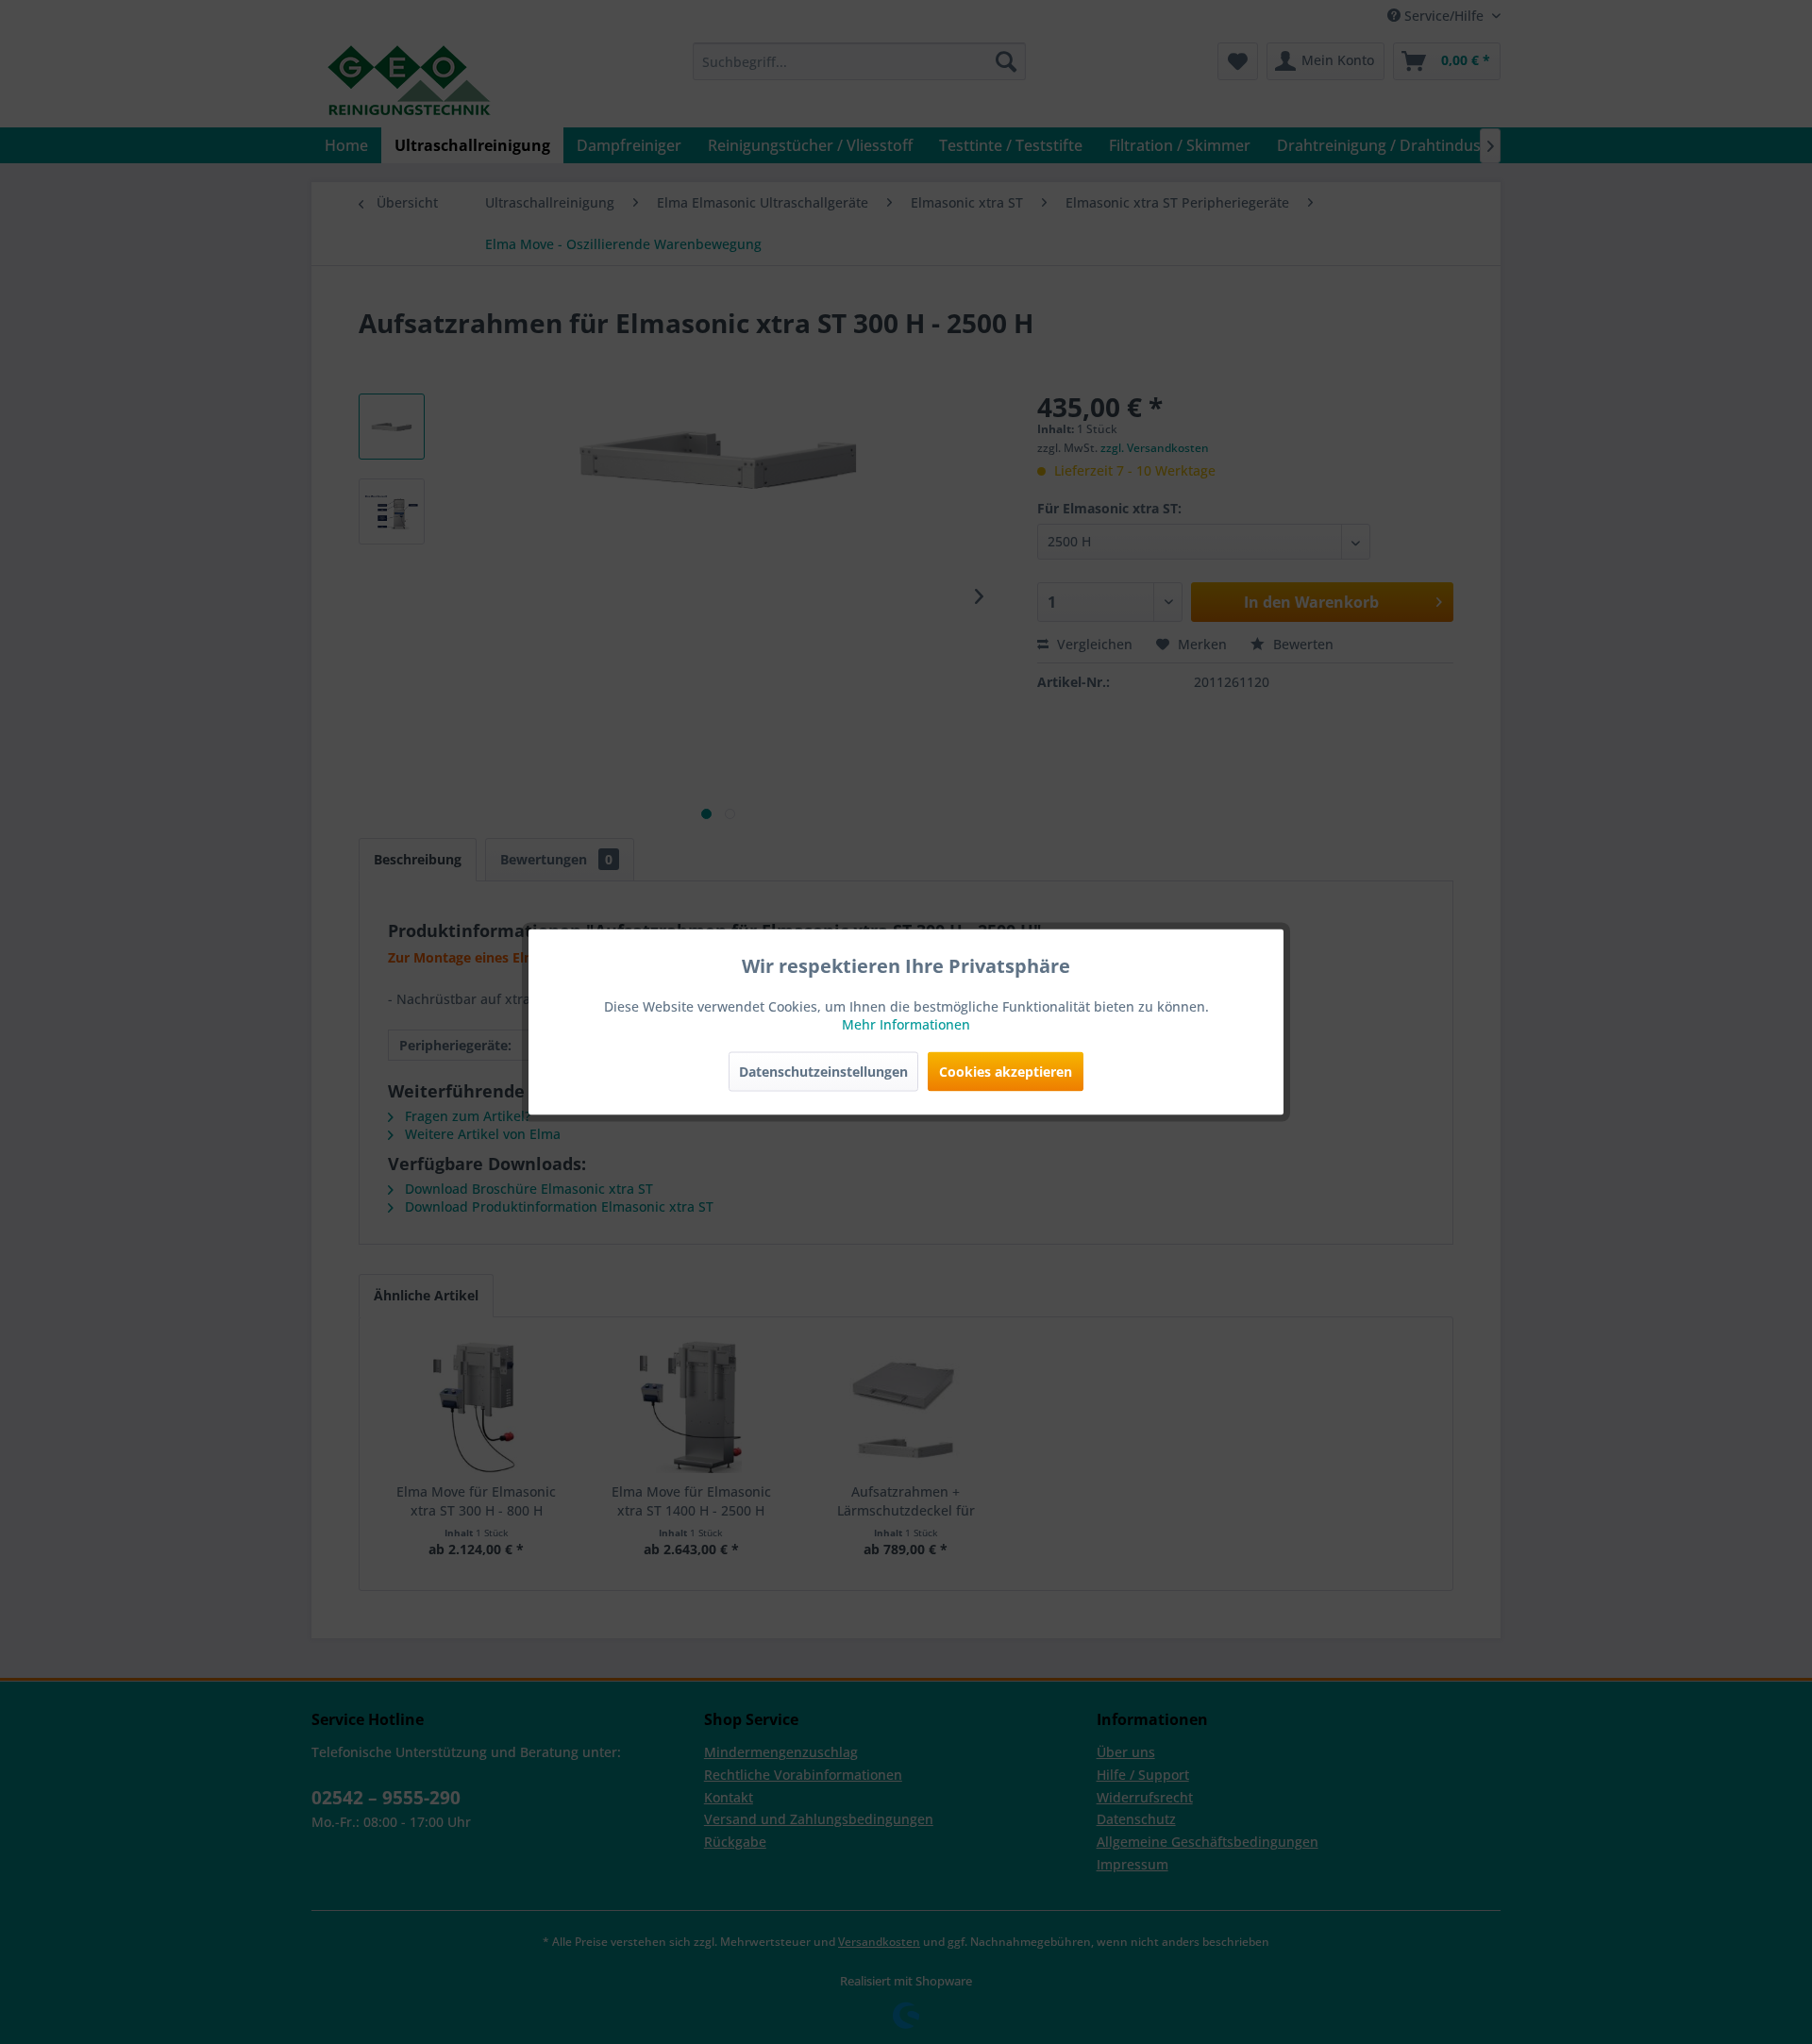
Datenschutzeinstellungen (823, 1072)
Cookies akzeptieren (1006, 1072)
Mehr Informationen (906, 1024)
